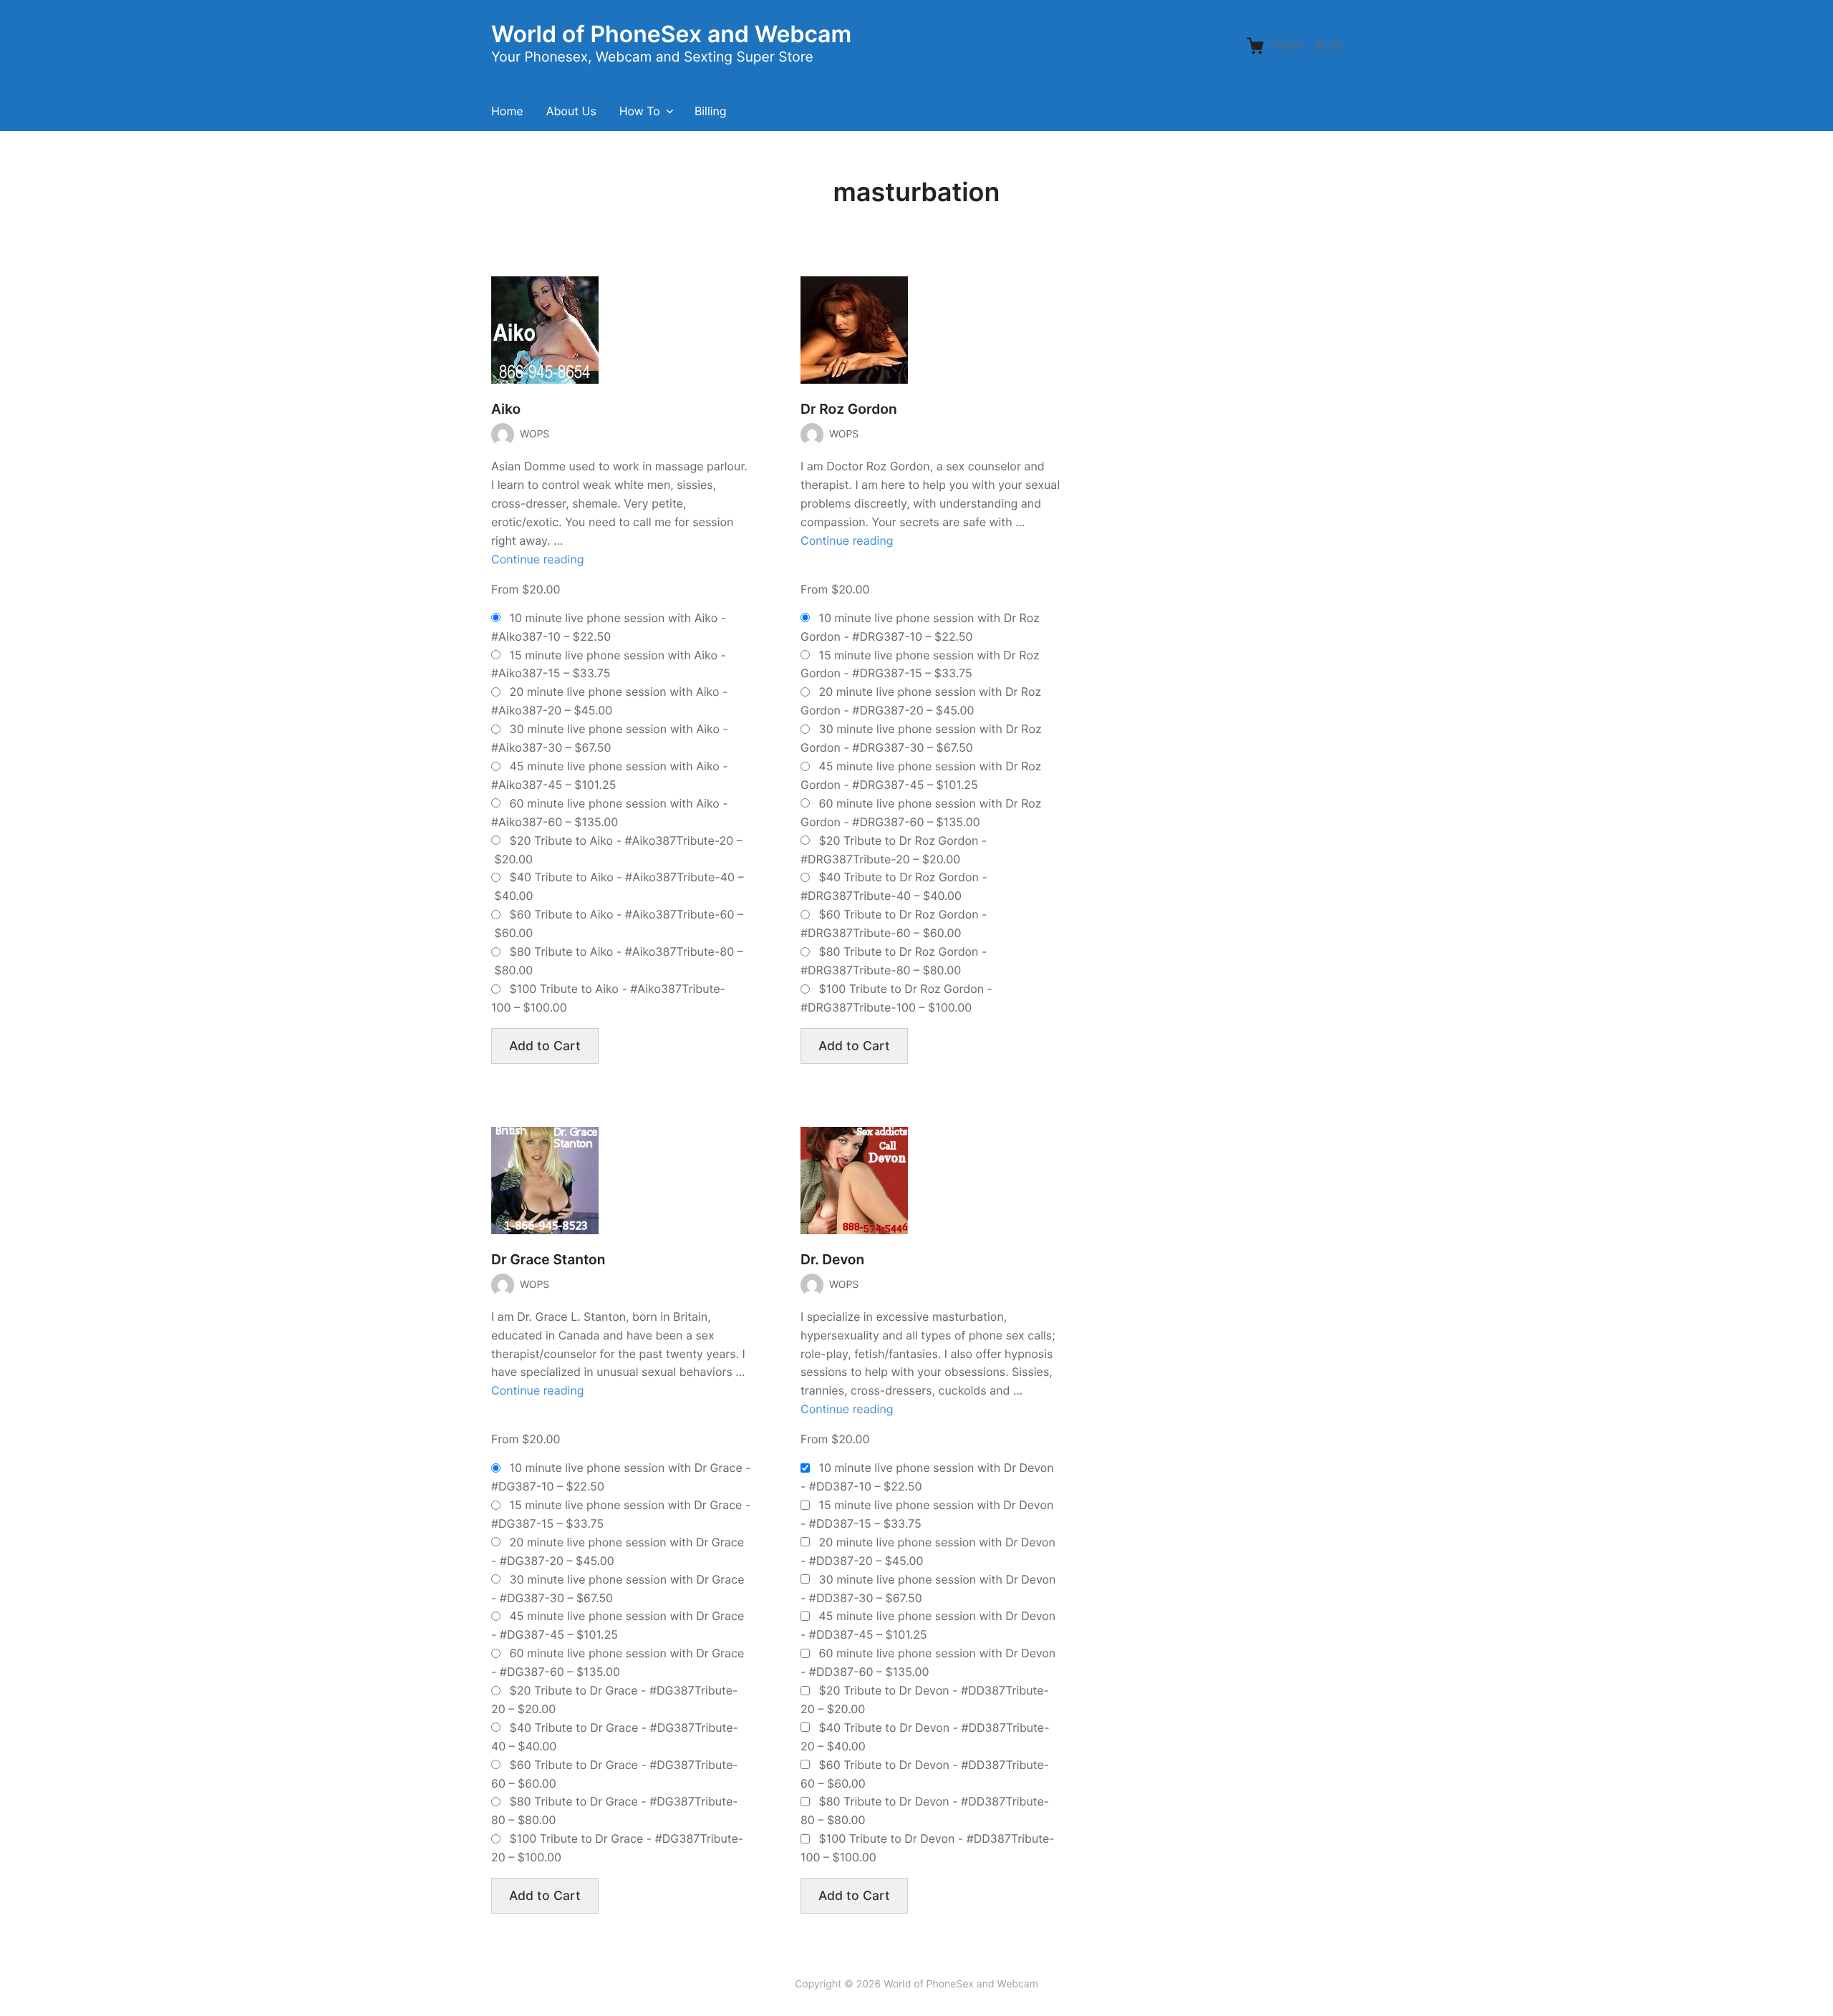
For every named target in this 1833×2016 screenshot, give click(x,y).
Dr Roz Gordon (849, 409)
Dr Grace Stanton (548, 1260)
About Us (571, 111)
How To (640, 111)
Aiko (506, 409)
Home (507, 111)
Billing (711, 111)
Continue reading (538, 559)
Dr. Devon (832, 1260)
